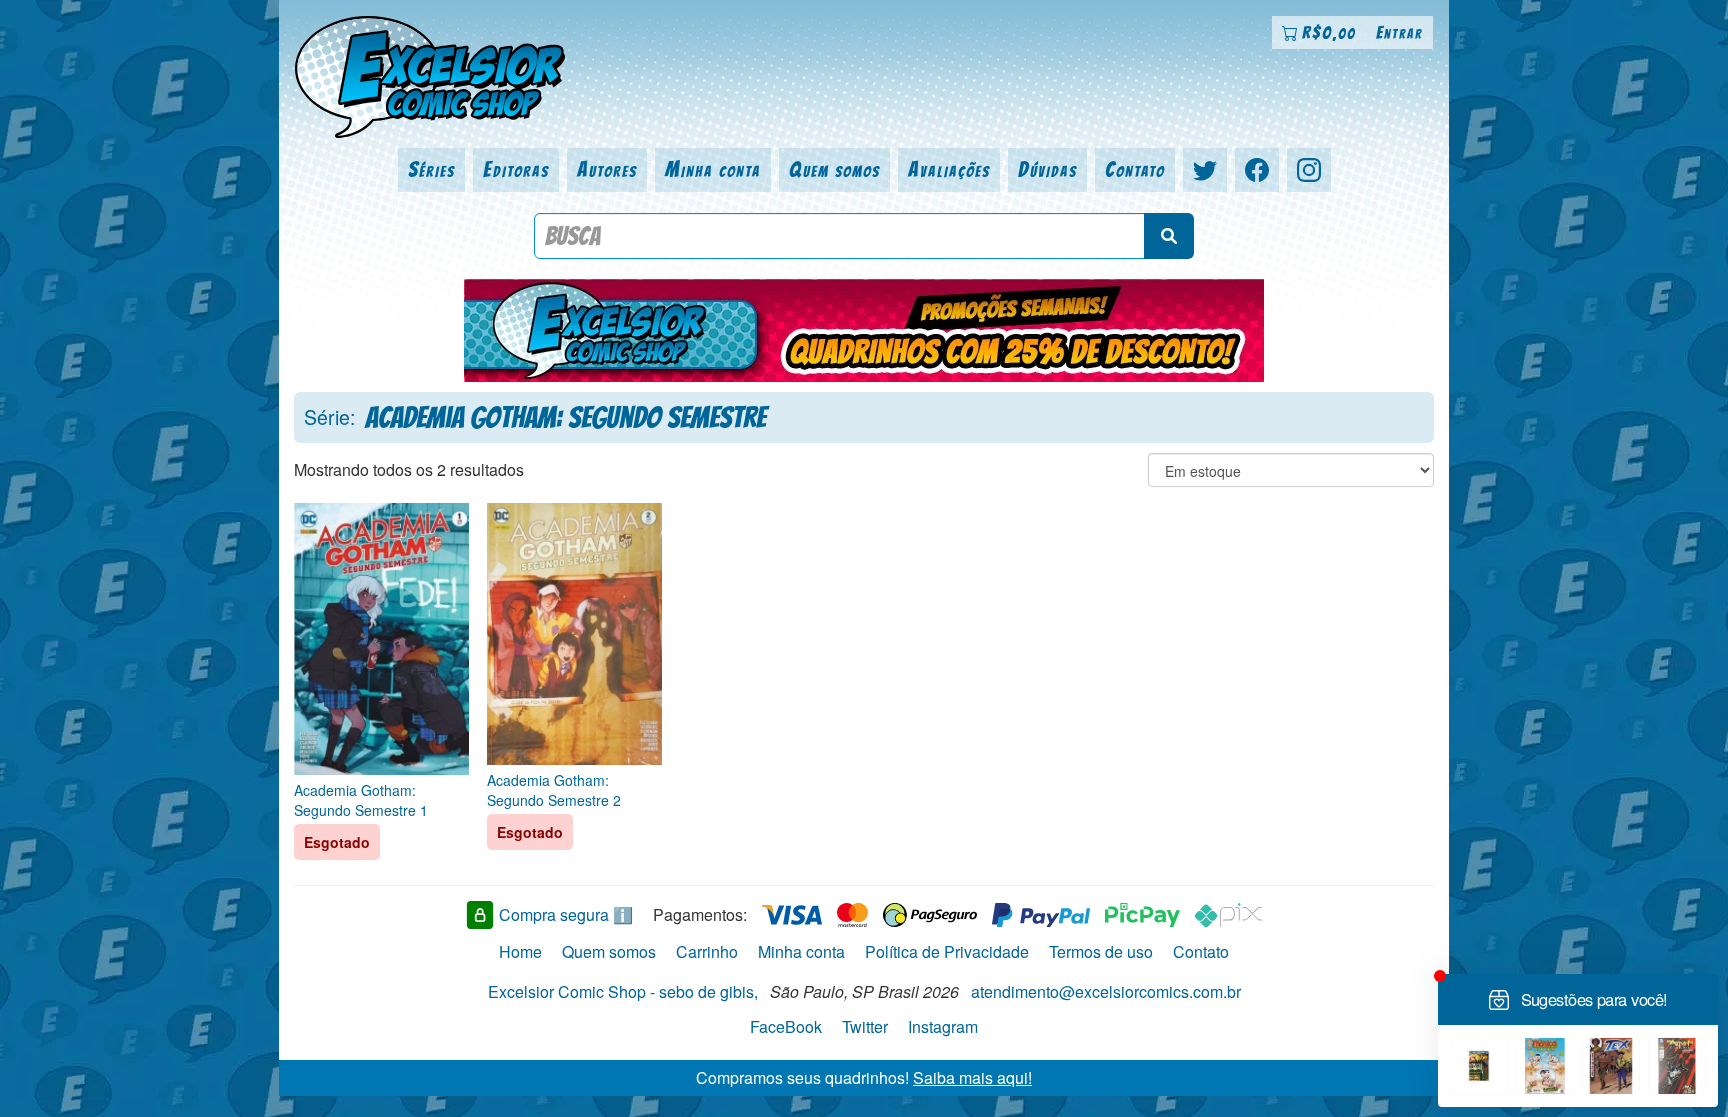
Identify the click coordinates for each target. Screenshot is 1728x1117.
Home (520, 951)
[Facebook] (1257, 170)
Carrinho (707, 951)
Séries (431, 169)
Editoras (516, 169)
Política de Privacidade (947, 951)
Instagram (943, 1026)
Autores (607, 169)
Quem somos (834, 169)
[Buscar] (1169, 236)
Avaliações (949, 169)
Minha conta (713, 169)
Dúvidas (1047, 169)
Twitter (865, 1026)
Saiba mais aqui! (972, 1077)
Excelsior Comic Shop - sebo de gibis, (623, 991)
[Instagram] (1309, 170)
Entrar (1399, 32)
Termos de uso (1101, 951)
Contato (1135, 169)
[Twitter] (1205, 170)
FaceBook (786, 1026)
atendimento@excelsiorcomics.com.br (1106, 991)
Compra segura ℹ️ (566, 914)
